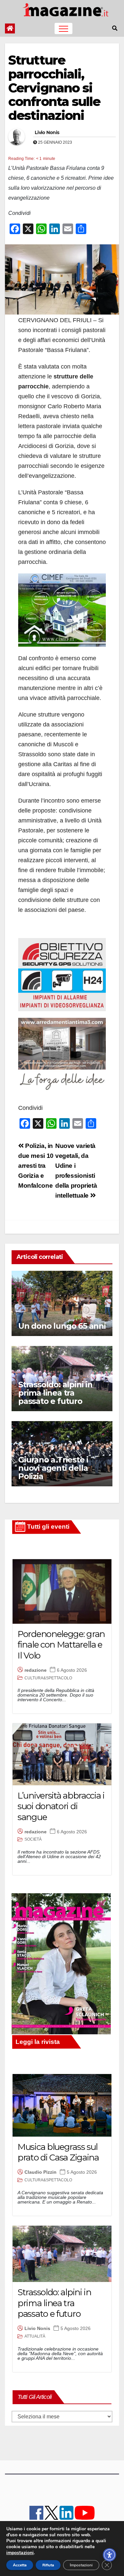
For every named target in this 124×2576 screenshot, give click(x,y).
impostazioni (20, 2553)
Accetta (20, 2565)
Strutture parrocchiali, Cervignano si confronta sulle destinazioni (54, 88)
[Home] (10, 28)
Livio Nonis (47, 132)
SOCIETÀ (33, 1839)
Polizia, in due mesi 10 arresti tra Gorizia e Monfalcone (36, 1166)
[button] (115, 28)
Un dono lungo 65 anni (62, 1326)
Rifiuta (48, 2565)
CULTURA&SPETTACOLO (48, 1678)
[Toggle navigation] (63, 28)
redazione (36, 1670)
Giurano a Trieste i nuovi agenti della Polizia (53, 1468)
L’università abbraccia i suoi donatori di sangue (61, 1806)
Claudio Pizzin (41, 2172)
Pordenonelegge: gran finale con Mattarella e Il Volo (61, 1645)
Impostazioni (81, 2565)
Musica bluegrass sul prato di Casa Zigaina (58, 2152)
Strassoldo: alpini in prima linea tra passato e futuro (55, 1393)
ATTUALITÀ (35, 2336)
